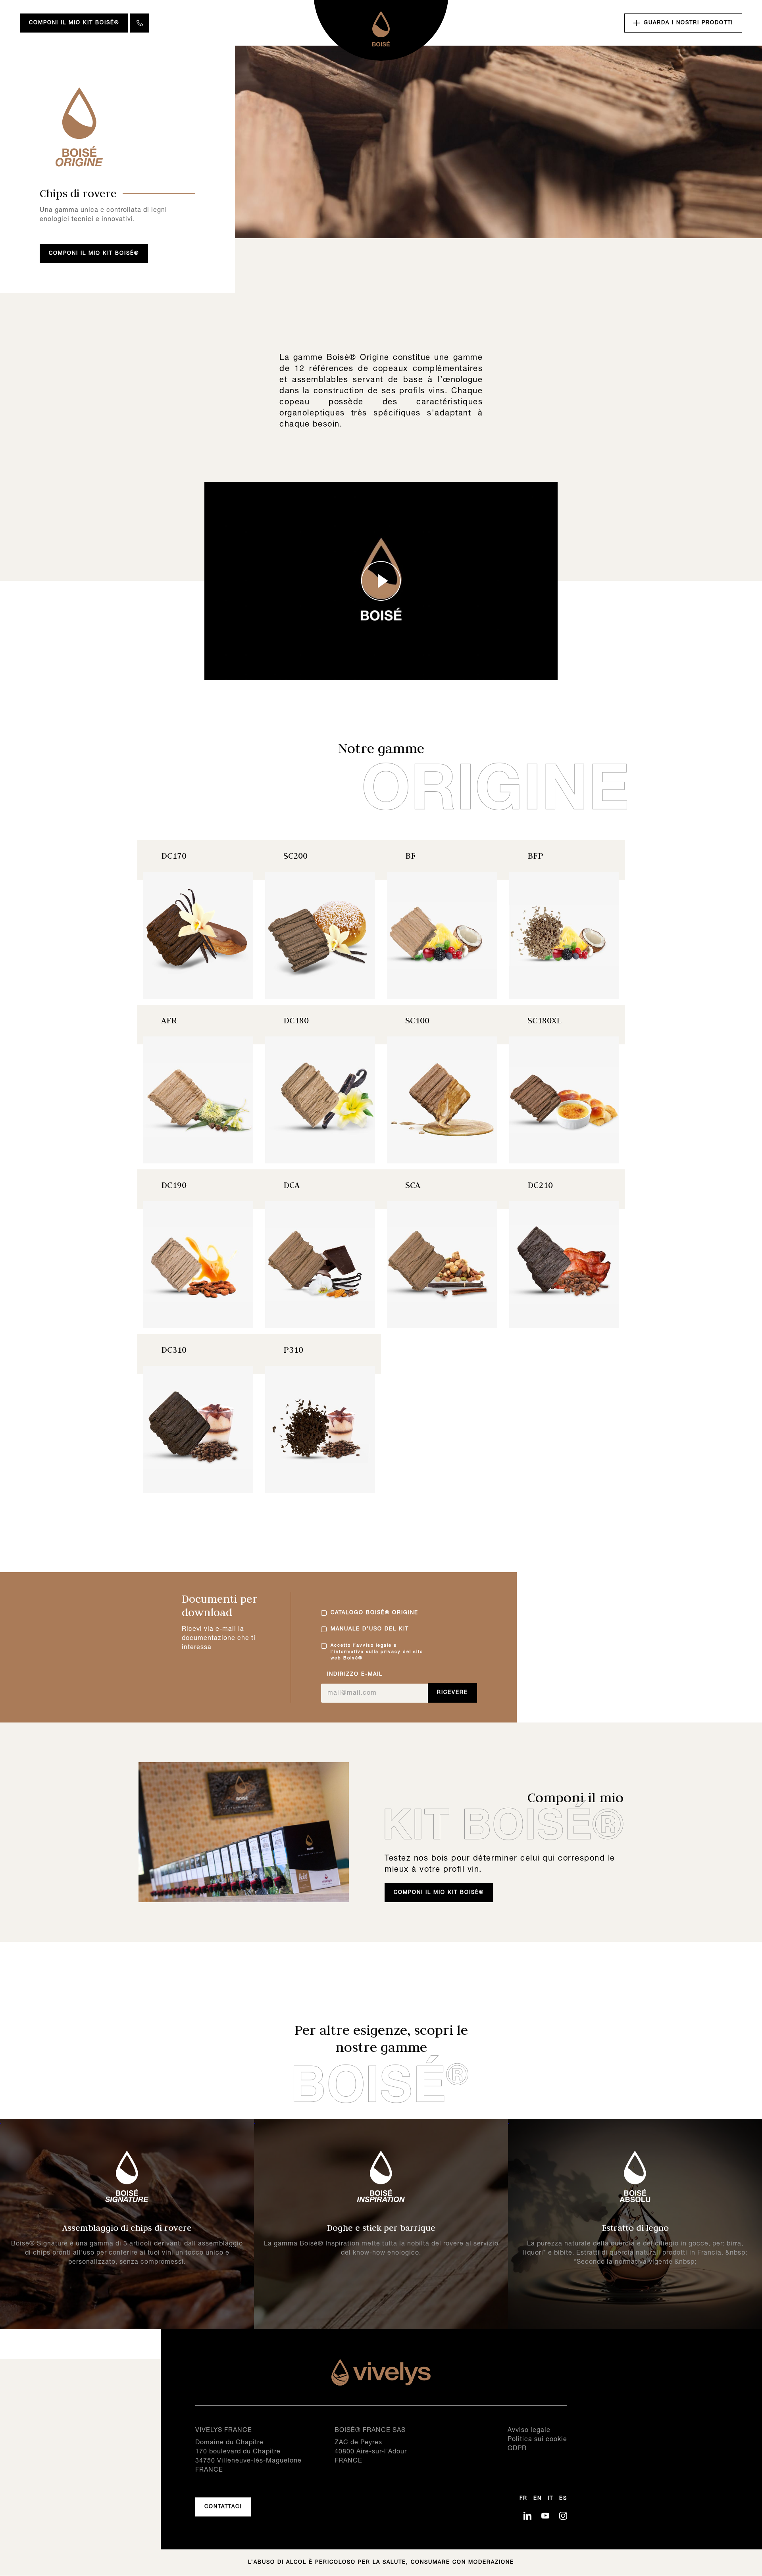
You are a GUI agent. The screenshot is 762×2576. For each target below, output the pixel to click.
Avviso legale (529, 2430)
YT (545, 2516)
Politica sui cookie (537, 2440)
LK (527, 2516)
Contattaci (223, 2507)
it (550, 2499)
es (563, 2499)
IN (563, 2516)
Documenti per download (220, 1605)
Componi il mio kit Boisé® (74, 23)
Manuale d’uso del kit (370, 1629)
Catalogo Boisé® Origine (374, 1613)
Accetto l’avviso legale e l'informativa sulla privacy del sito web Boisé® (377, 1652)
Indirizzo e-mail (355, 1674)
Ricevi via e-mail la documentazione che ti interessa (219, 1638)
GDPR (517, 2449)
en (538, 2499)
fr (523, 2499)
